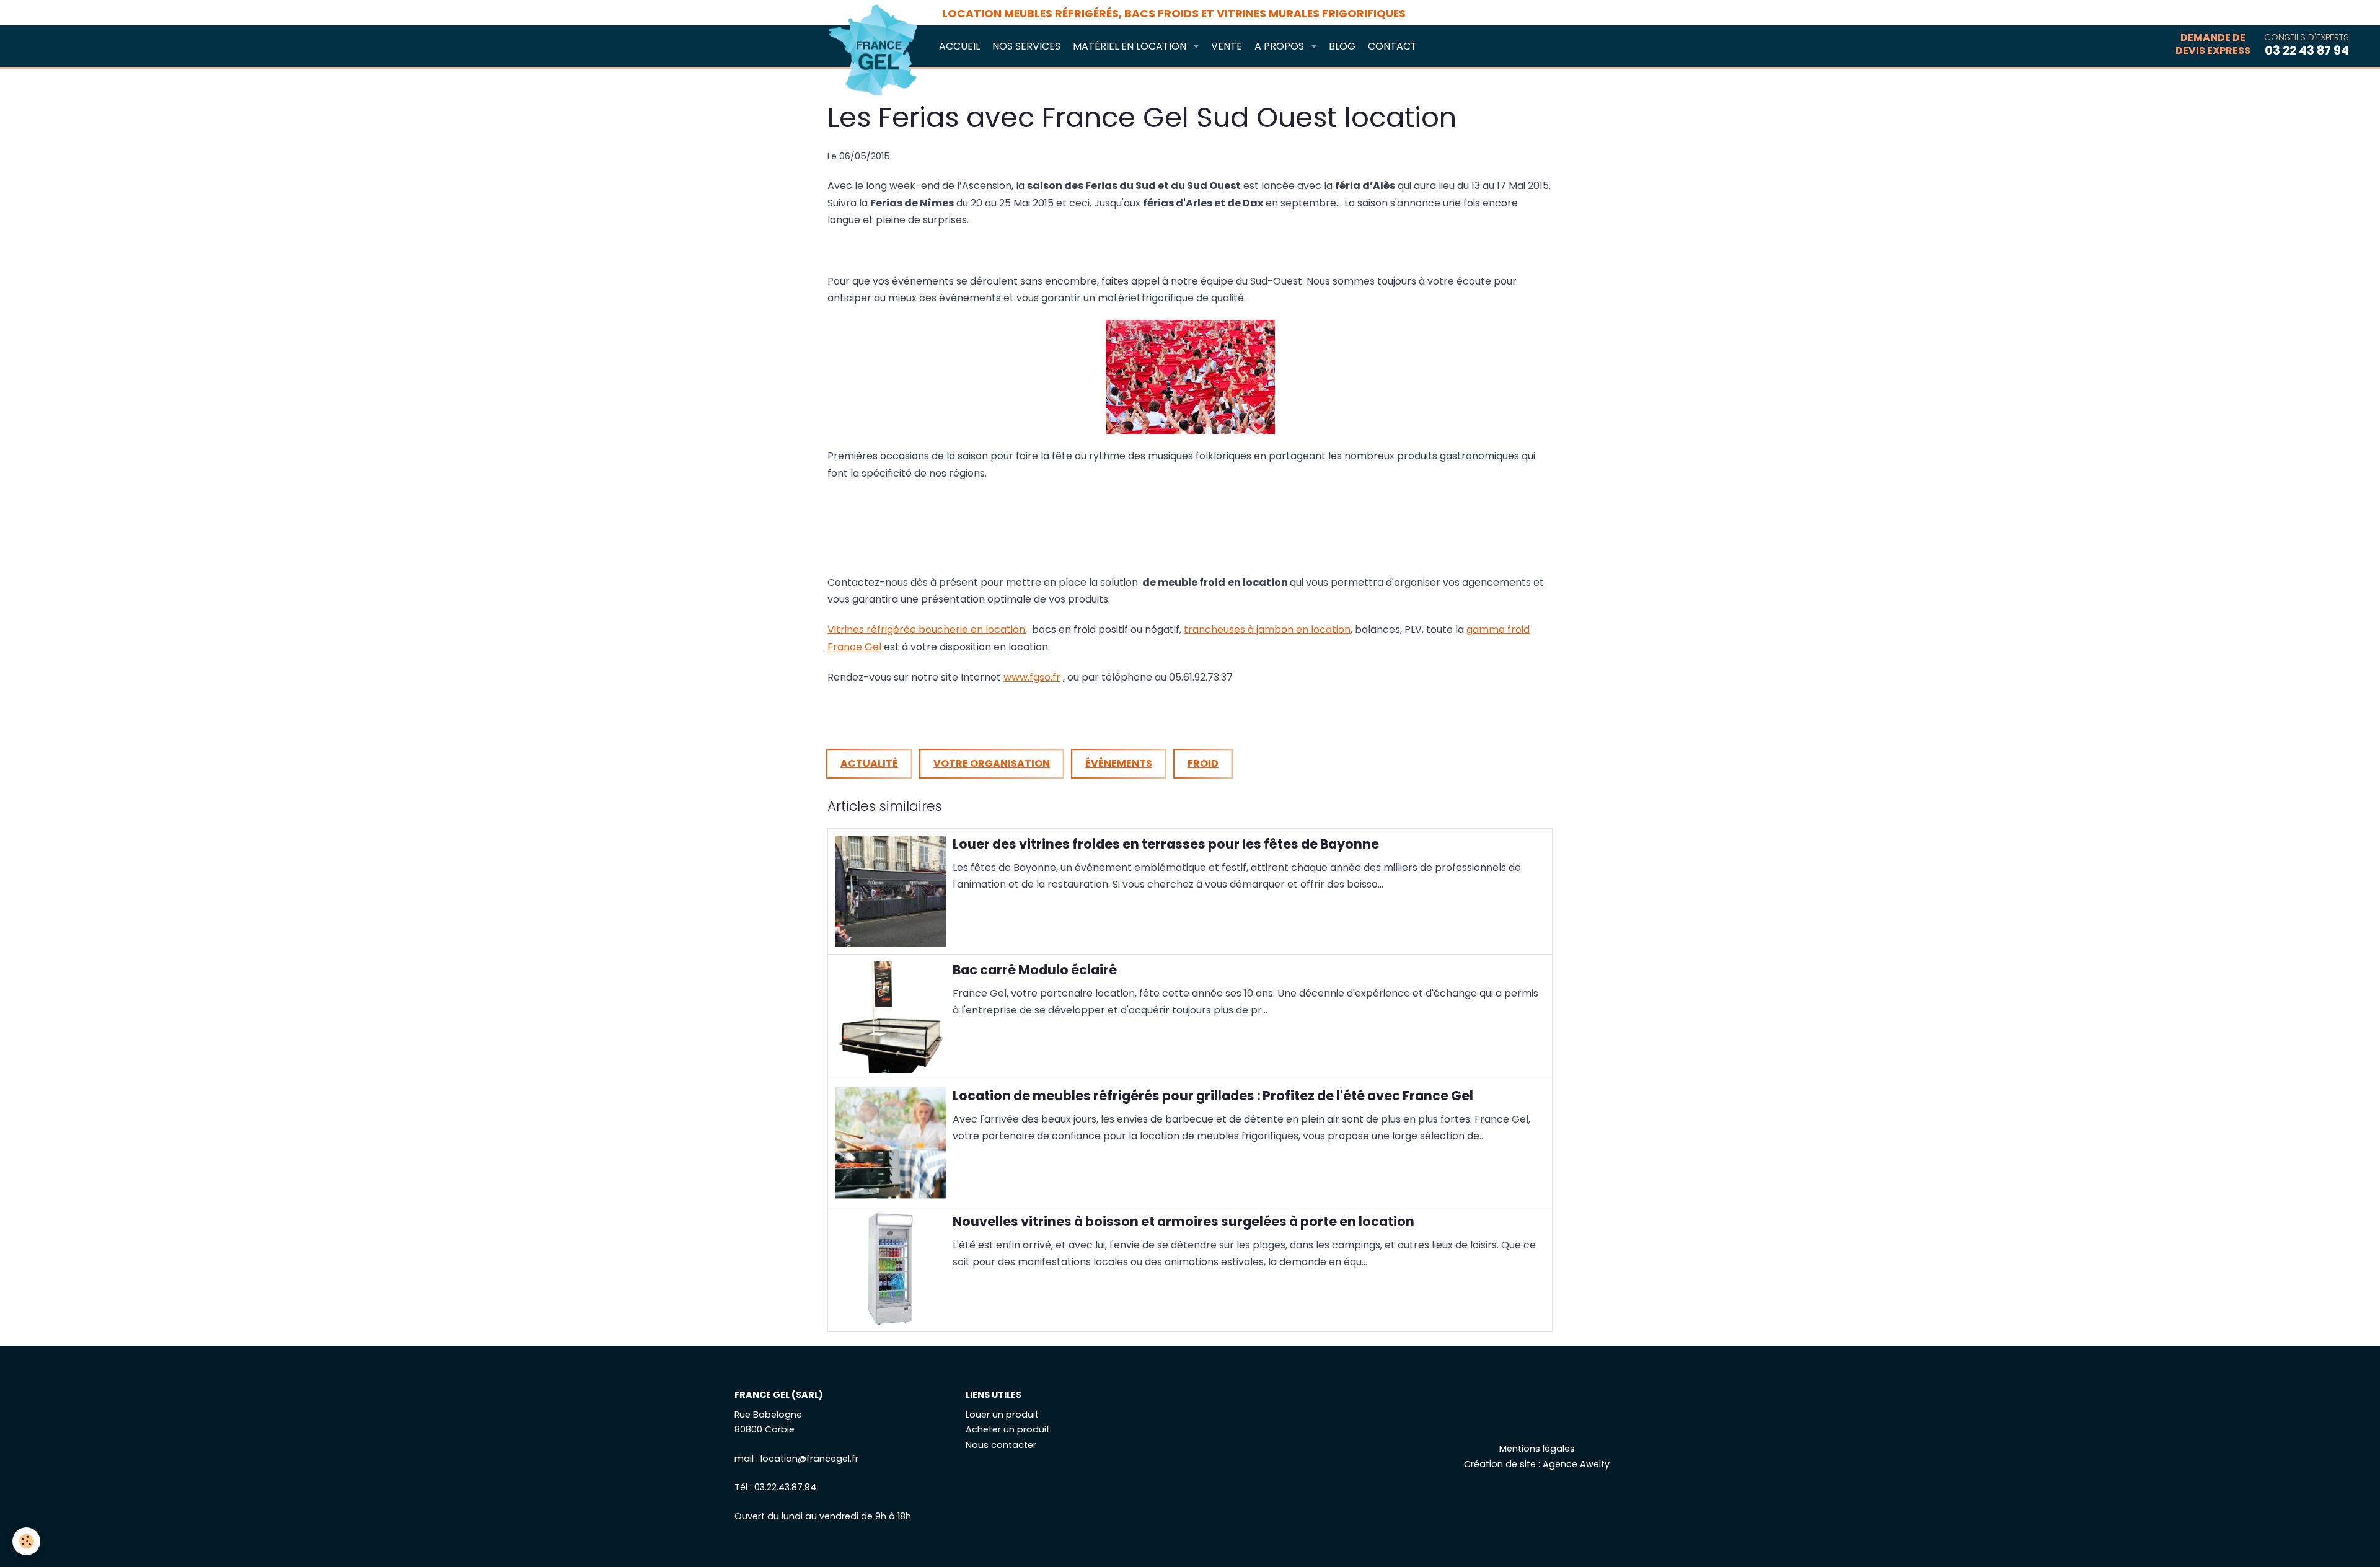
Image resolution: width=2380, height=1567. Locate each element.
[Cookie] (26, 1541)
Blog (1342, 46)
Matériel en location (1131, 46)
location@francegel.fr (809, 1459)
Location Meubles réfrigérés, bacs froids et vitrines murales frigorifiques (1174, 14)
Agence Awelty (1576, 1464)
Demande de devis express (2213, 45)
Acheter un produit (1008, 1429)
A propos (1280, 46)
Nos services (1026, 46)
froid (1203, 763)
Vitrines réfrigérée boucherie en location (926, 629)
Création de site (1500, 1464)
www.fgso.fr (1032, 677)
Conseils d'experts (2307, 45)
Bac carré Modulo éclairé (1035, 970)
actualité (869, 763)
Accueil (959, 46)
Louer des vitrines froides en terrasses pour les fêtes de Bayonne (1166, 844)
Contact (1392, 46)
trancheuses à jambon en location (1267, 629)
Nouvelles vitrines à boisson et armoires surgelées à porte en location (1183, 1221)
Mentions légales (1537, 1449)
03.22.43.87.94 (785, 1487)
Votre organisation (992, 763)
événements (1119, 763)
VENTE (1227, 46)
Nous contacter (1001, 1445)
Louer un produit (1002, 1415)
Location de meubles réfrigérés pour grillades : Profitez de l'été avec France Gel (1213, 1096)
